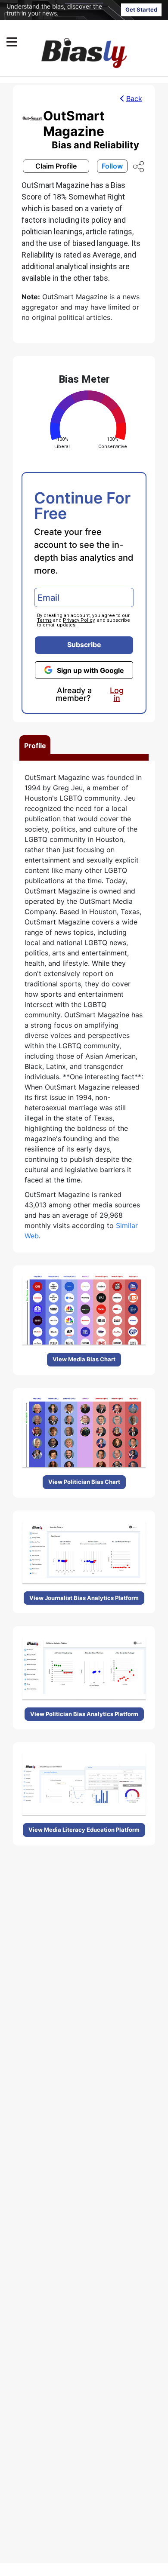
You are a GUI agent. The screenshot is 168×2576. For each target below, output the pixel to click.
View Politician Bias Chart (84, 1482)
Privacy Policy (79, 620)
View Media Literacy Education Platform (84, 1830)
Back (134, 98)
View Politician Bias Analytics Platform (84, 1714)
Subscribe (84, 645)
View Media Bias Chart (84, 1359)
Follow (112, 166)
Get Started (141, 9)
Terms (44, 620)
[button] (67, 42)
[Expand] (12, 42)
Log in (117, 694)
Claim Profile (56, 166)
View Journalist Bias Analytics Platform (84, 1598)
